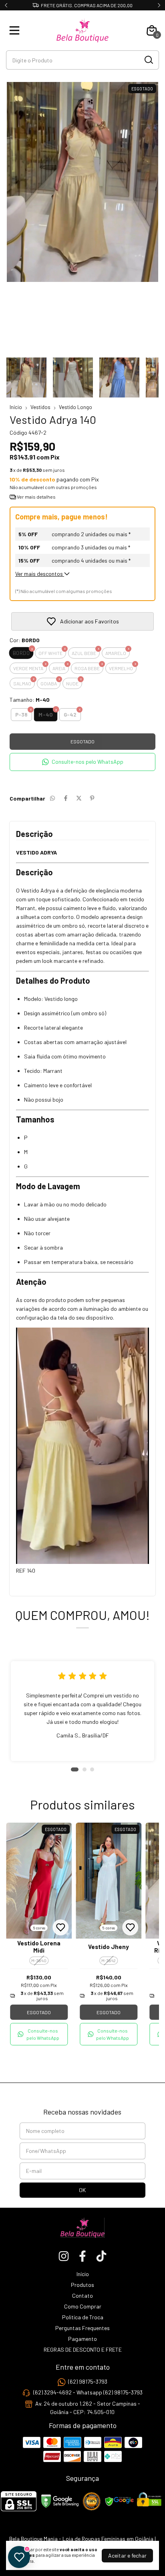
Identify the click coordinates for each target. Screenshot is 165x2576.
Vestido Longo (75, 407)
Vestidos (40, 407)
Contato (82, 2295)
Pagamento (82, 2339)
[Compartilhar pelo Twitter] (79, 798)
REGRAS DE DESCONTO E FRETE (83, 2349)
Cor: (25, 640)
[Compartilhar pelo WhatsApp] (52, 798)
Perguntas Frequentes (82, 2328)
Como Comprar (83, 2306)
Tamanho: (30, 700)
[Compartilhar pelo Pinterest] (92, 798)
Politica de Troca (83, 2317)
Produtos (82, 2285)
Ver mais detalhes (36, 497)
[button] (82, 762)
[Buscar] (148, 60)
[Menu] (16, 30)
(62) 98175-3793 (88, 2381)
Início (16, 407)
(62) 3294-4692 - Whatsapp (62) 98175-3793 (88, 2393)
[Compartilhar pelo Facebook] (66, 798)
